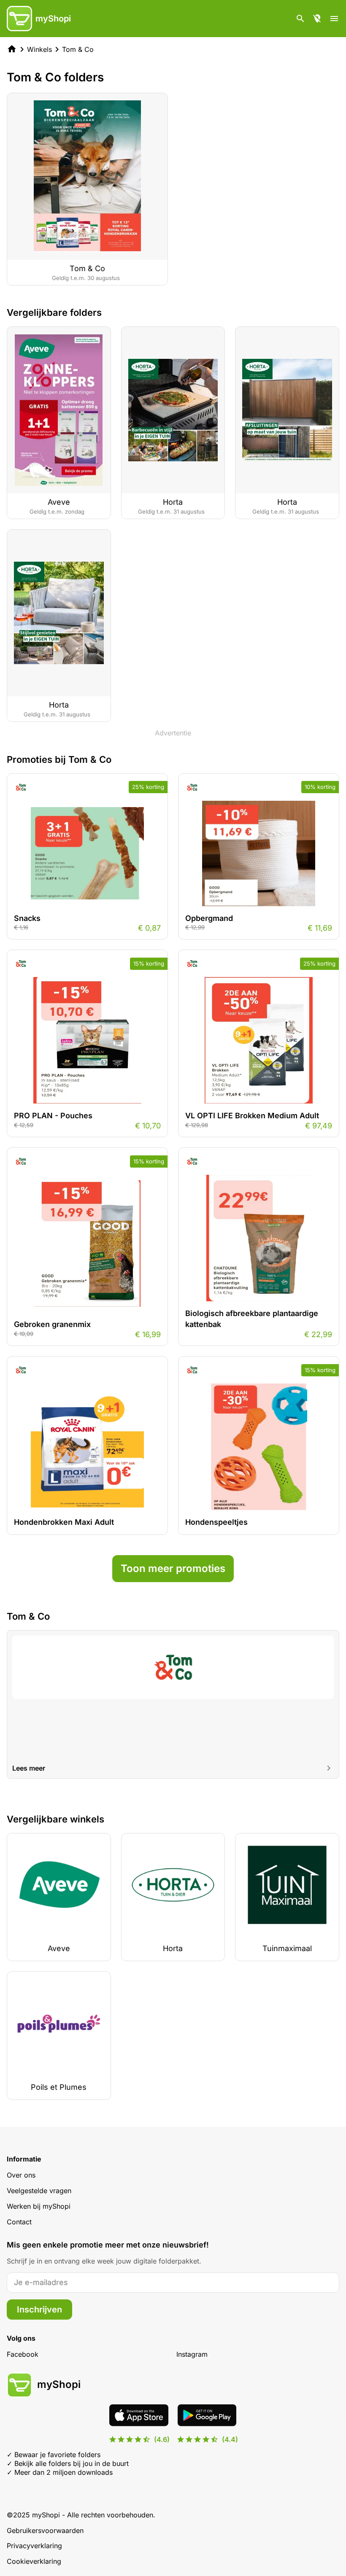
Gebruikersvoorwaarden (45, 2530)
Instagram (192, 2354)
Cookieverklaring (34, 2561)
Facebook (23, 2354)
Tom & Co (78, 49)
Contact (19, 2222)
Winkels (39, 49)
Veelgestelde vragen (39, 2191)
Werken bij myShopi (39, 2206)
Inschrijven (39, 2310)
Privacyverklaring (34, 2546)
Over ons (21, 2175)
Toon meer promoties (173, 1568)
